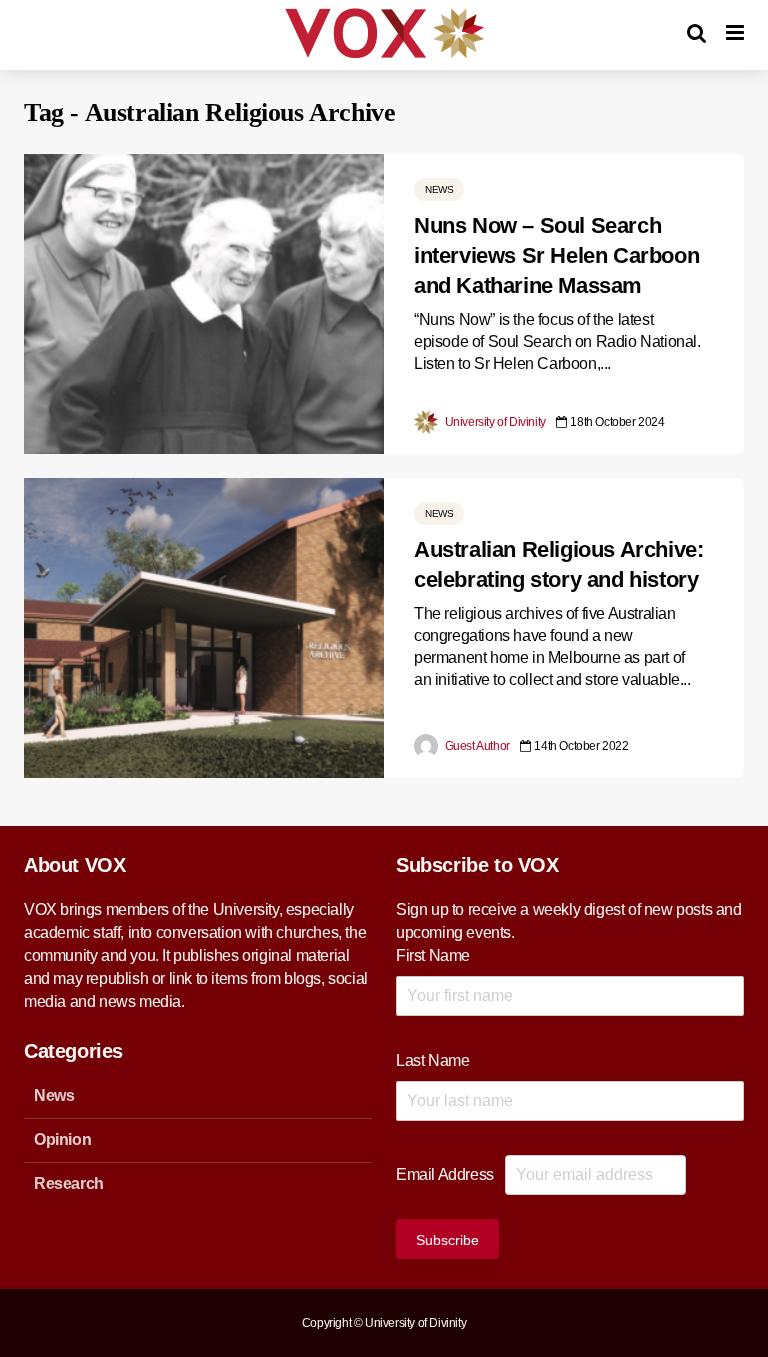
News (439, 189)
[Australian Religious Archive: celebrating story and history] (204, 626)
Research (69, 1183)
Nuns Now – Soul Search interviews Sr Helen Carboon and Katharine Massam (556, 255)
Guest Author (476, 746)
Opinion (62, 1139)
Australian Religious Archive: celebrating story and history (558, 564)
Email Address (445, 1174)
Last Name (432, 1060)
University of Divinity (494, 422)
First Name (433, 955)
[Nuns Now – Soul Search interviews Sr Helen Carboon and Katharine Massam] (204, 302)
